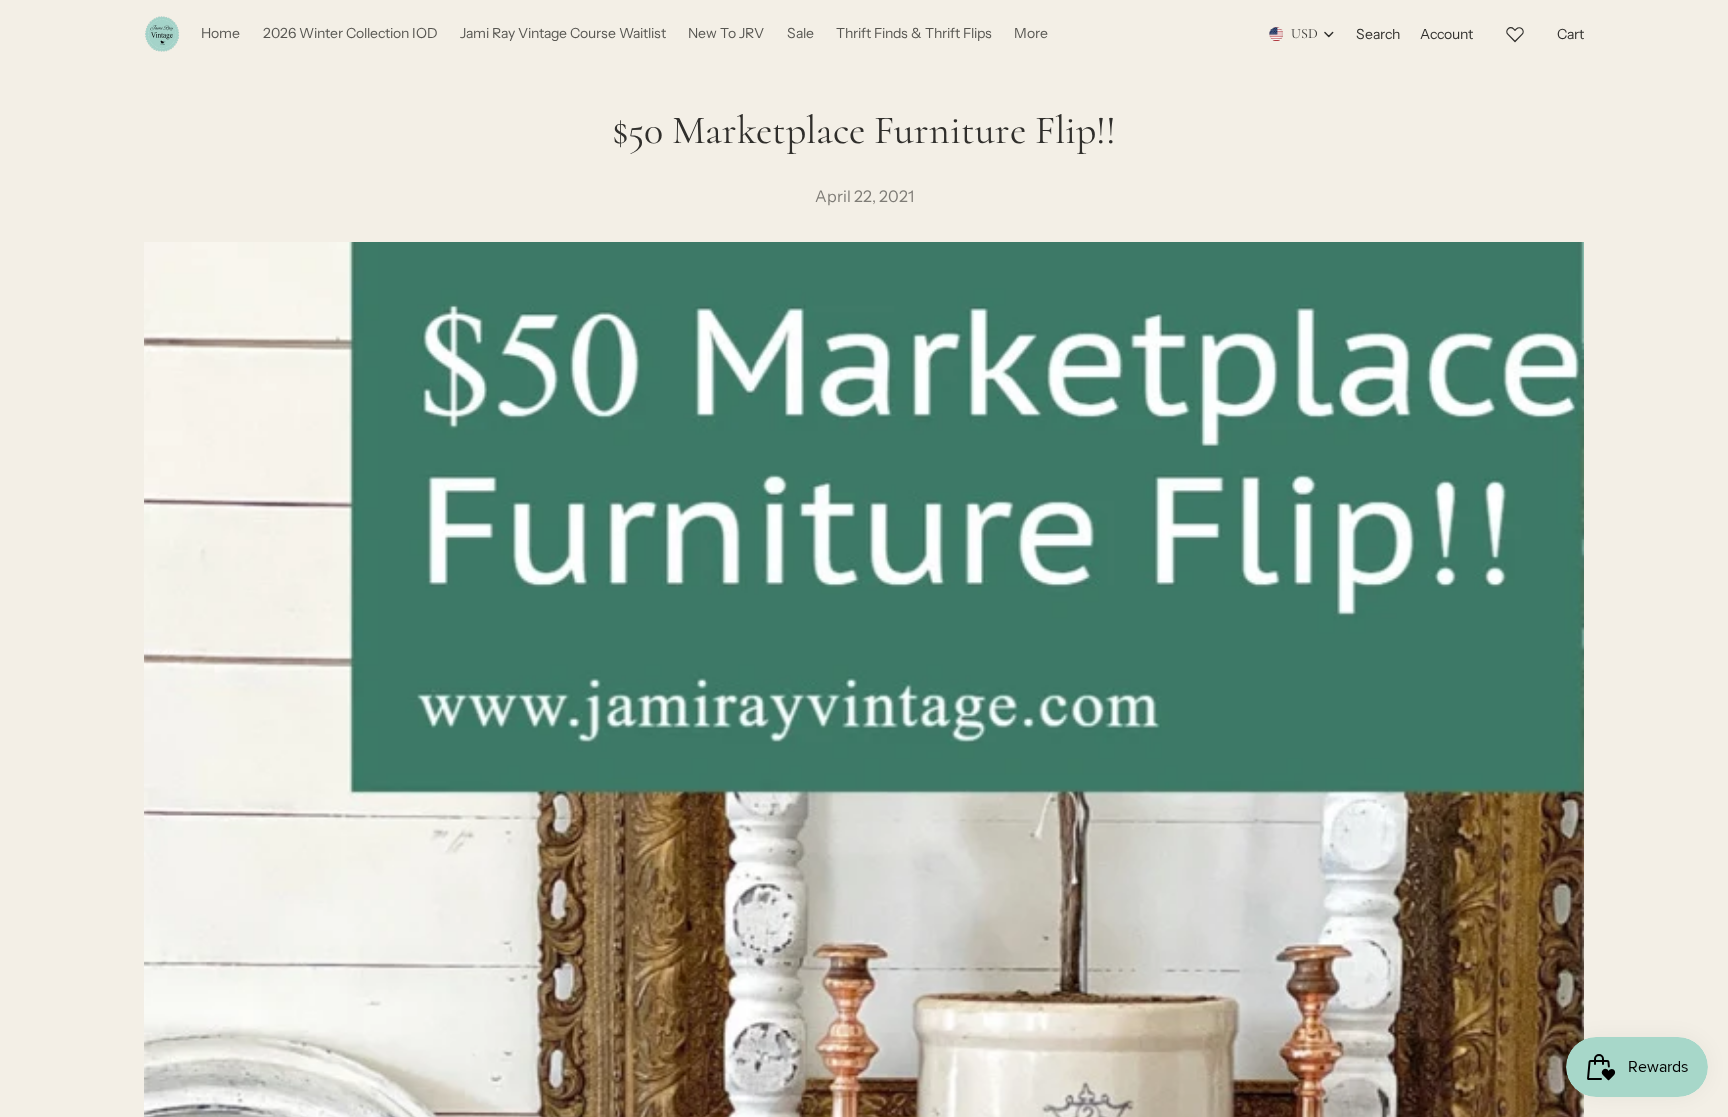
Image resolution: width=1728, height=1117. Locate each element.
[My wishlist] (1515, 31)
